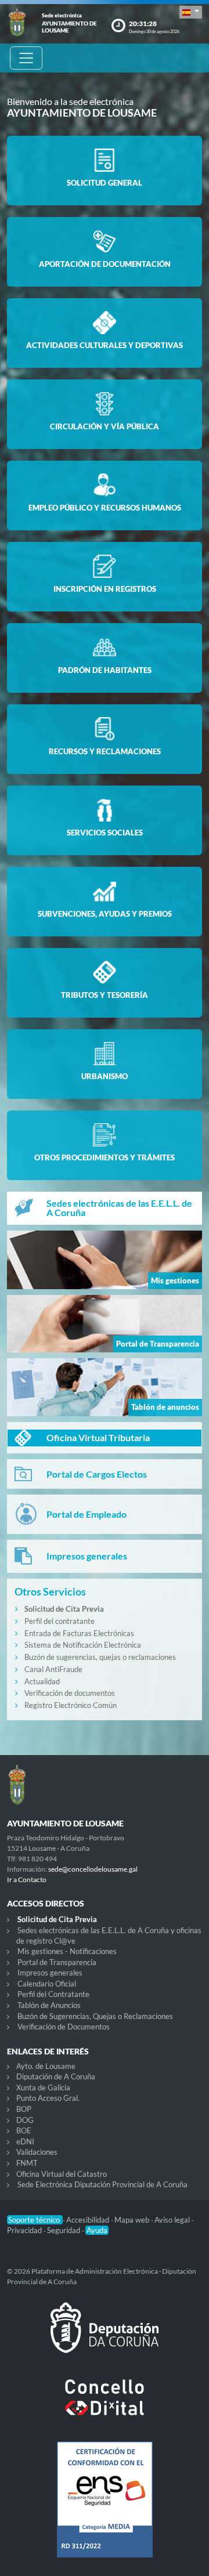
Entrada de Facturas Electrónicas (79, 1633)
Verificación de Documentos (64, 2027)
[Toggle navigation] (26, 58)
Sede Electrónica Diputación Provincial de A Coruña (102, 2184)
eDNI (25, 2141)
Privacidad (25, 2230)
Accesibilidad (89, 2220)
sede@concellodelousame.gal (93, 1869)
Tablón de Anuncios (49, 2005)
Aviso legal (173, 2220)
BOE (24, 2130)
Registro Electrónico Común (71, 1705)
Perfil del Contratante (53, 1994)
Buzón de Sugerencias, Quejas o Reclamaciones (95, 2016)
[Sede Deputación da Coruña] (105, 2337)
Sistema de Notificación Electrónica (83, 1645)
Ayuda (97, 2230)
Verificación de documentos (70, 1693)
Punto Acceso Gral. (48, 2098)
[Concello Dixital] (105, 2407)
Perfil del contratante (60, 1621)
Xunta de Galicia (43, 2087)
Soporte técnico (35, 2220)
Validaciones (37, 2152)
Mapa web (133, 2220)
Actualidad (42, 1681)
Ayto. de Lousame (46, 2066)
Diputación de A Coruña (56, 2076)
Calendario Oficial (47, 1984)
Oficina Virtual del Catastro (62, 2174)
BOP (24, 2109)
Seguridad (64, 2230)
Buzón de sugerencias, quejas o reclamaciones (100, 1657)
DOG (25, 2120)
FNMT (27, 2163)
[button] (191, 12)
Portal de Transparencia (57, 1962)
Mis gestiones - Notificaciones (67, 1951)
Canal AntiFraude (53, 1669)
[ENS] (105, 2509)
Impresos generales (50, 1973)
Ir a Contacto (27, 1879)
